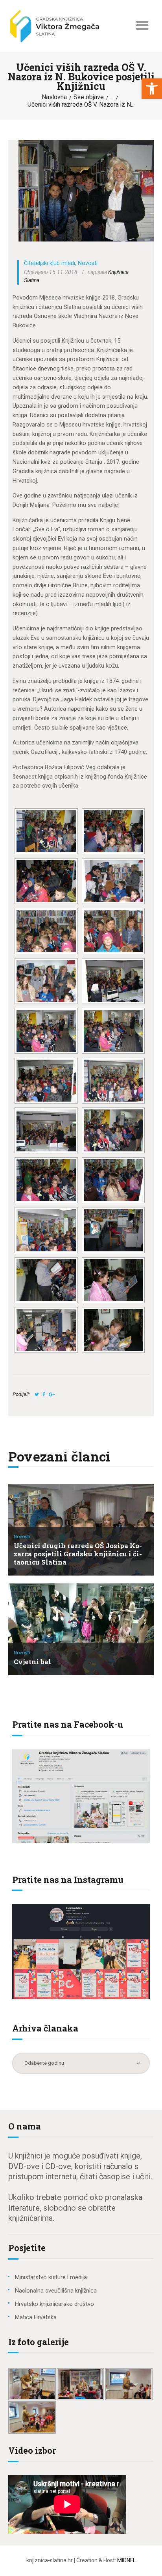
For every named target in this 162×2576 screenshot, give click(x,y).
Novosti (88, 263)
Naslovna (54, 97)
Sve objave (89, 97)
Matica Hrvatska (36, 2317)
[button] (152, 89)
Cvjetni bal (32, 1662)
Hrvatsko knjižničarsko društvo (54, 2304)
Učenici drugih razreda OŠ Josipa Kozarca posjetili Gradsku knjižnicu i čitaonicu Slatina (78, 1554)
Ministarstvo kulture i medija (51, 2277)
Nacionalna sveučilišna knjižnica (56, 2291)
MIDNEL (126, 2560)
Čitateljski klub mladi (50, 263)
